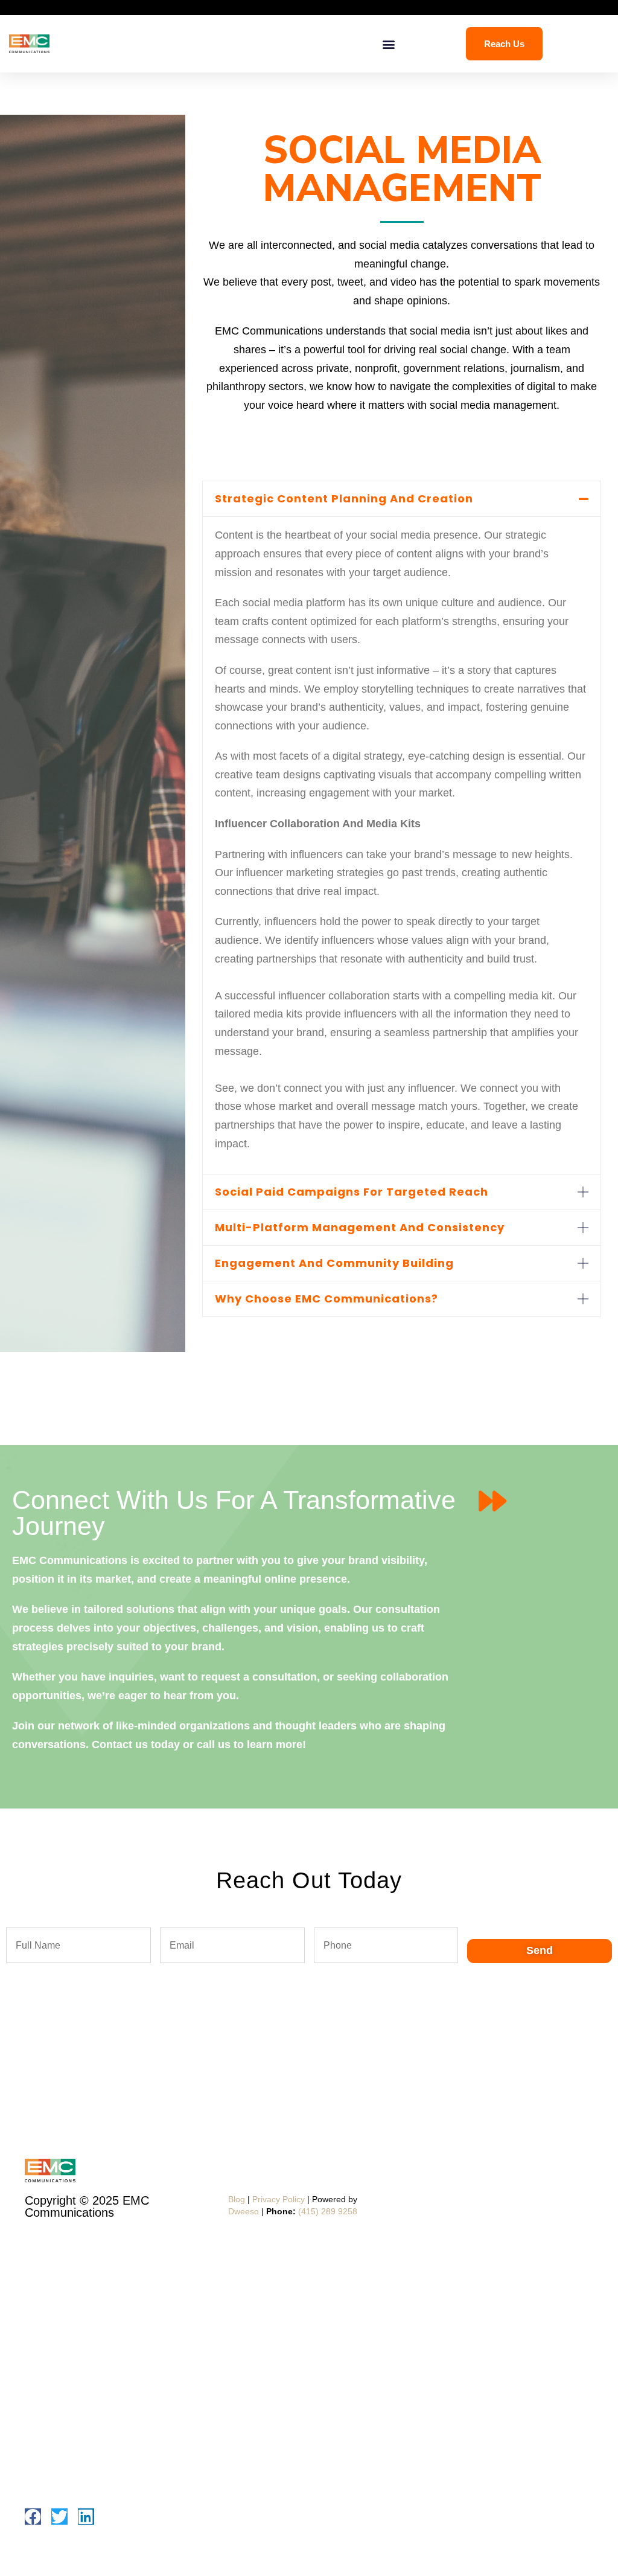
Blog (237, 2199)
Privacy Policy (279, 2199)
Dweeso (244, 2211)
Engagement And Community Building (334, 1263)
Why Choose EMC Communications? (327, 1299)
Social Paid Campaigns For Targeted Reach (352, 1192)
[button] (388, 44)
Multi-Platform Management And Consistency (360, 1227)
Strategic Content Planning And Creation (344, 498)
